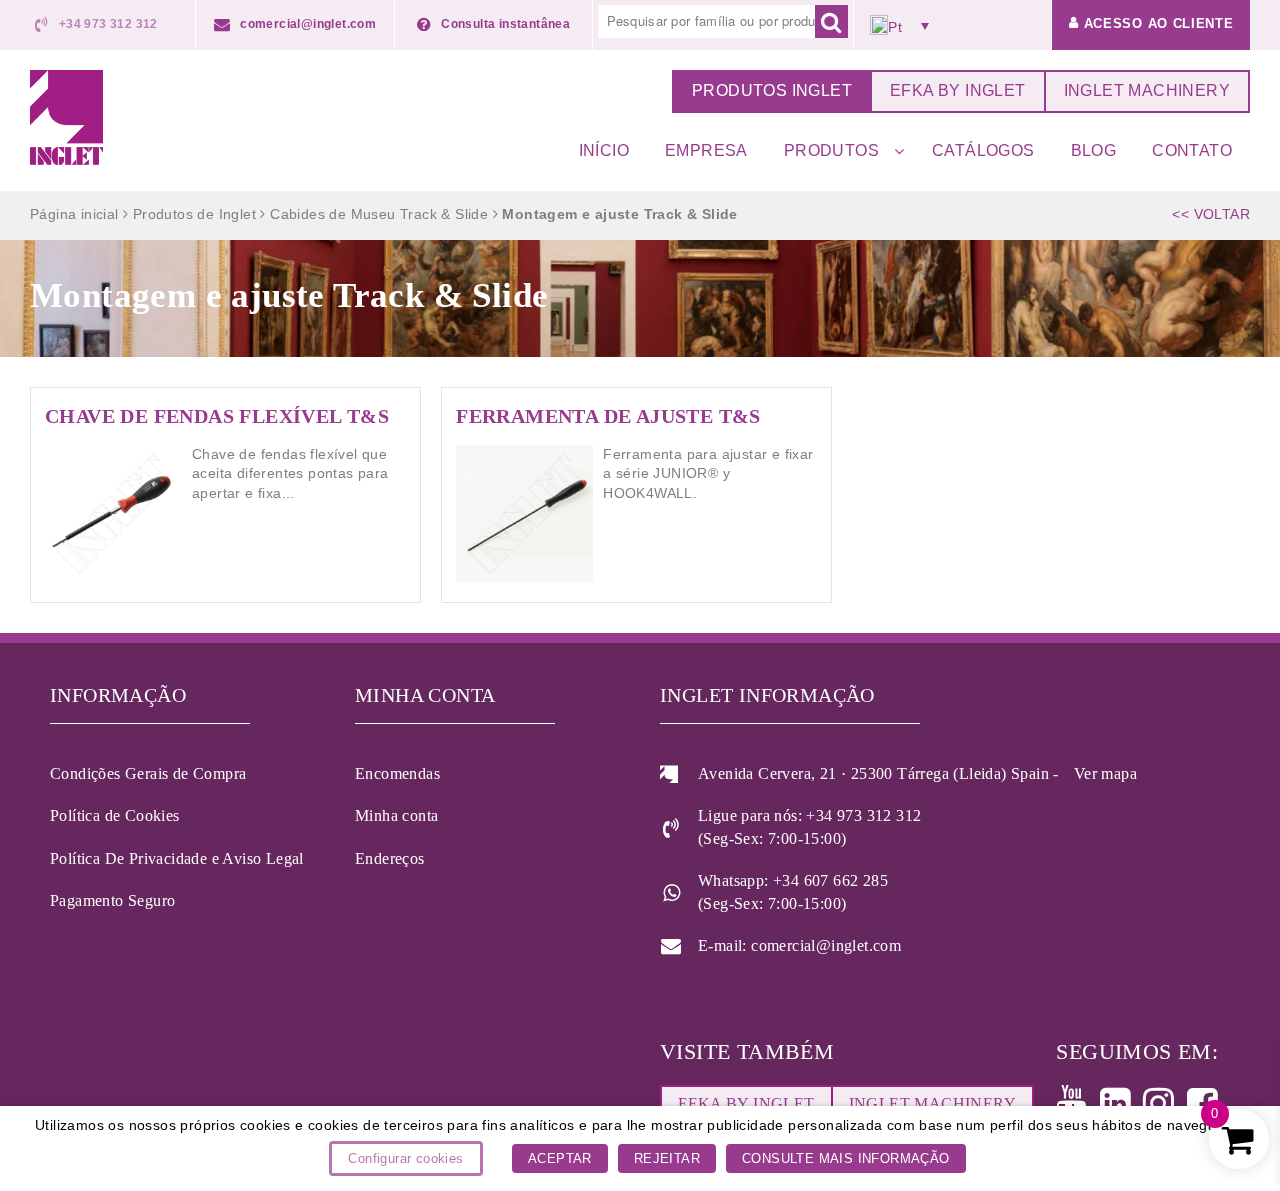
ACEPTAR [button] (560, 1158)
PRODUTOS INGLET (772, 90)
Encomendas (397, 773)
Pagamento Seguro (112, 900)
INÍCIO (604, 150)
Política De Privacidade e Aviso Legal (177, 858)
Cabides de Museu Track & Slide (379, 214)
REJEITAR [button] (667, 1158)
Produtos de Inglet (194, 214)
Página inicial (74, 214)
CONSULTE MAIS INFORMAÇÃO (846, 1158)
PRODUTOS (831, 150)
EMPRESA (706, 150)
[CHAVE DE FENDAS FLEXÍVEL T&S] (225, 495)
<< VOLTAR (1211, 214)
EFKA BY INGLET (958, 90)
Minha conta (396, 815)
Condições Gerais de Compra (148, 773)
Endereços (390, 858)
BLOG (1094, 150)
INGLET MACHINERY (1147, 90)
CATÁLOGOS (983, 150)
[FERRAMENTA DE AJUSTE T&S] (636, 495)
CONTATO (1192, 150)
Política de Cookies (115, 815)
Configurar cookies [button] (405, 1158)
